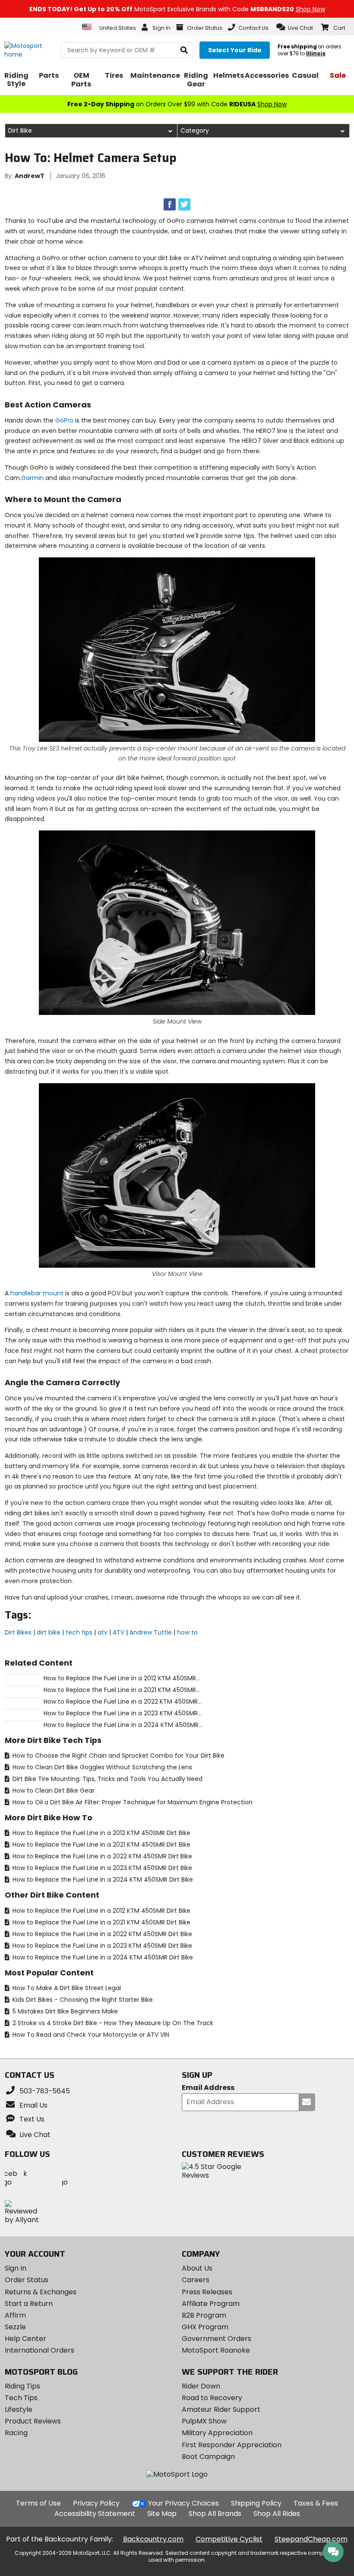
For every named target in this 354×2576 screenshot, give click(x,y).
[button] (295, 27)
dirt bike (49, 1632)
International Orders (40, 2350)
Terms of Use (38, 2503)
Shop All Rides (277, 2514)
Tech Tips (21, 2398)
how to (187, 1632)
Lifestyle (19, 2409)
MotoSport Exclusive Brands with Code (177, 9)
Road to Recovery (212, 2398)
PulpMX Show (204, 2421)
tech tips (79, 1632)
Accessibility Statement (95, 2514)
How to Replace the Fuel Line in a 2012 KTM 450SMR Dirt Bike (101, 1833)
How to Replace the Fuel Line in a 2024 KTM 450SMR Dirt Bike (102, 1880)
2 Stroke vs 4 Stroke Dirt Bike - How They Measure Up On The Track (112, 2023)
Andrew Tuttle (151, 1632)
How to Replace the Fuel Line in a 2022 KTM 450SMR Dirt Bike (101, 1856)
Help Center (25, 2339)
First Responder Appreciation (232, 2445)
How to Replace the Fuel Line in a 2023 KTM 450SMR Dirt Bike (101, 1868)
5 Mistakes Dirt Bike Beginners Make (64, 2011)
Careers (196, 2280)
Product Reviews (33, 2421)
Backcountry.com (153, 2539)
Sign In (16, 2268)
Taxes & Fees (316, 2503)
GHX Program (205, 2327)
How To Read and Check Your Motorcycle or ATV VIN (90, 2035)
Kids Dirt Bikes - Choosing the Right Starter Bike (82, 2000)
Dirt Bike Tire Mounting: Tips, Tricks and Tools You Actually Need (107, 1779)
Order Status (27, 2280)
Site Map (162, 2514)
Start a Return (29, 2304)
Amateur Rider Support (221, 2409)
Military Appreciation (217, 2433)
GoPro (64, 420)
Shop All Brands (215, 2514)
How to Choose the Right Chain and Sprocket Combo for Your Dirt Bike (118, 1755)
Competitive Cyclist (229, 2539)
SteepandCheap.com (311, 2539)
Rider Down (201, 2386)
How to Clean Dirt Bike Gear (53, 1790)
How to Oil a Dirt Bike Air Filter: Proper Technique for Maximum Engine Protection (132, 1802)
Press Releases (207, 2292)
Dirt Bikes (18, 1632)
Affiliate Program (211, 2304)
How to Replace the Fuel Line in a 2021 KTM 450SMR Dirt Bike (101, 1845)
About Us (197, 2268)
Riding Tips (22, 2386)
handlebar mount (37, 1293)
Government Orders (217, 2339)
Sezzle (15, 2327)
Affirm (15, 2315)
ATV (119, 1632)
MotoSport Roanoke (216, 2350)
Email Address (208, 2088)
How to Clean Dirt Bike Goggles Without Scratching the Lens (101, 1767)
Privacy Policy (96, 2503)
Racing (16, 2433)
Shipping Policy (256, 2503)
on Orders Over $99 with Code (177, 104)
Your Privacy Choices (183, 2503)
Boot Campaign (208, 2457)
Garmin (32, 478)
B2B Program (204, 2315)
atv (103, 1632)
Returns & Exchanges (41, 2292)
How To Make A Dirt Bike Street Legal (66, 1988)
